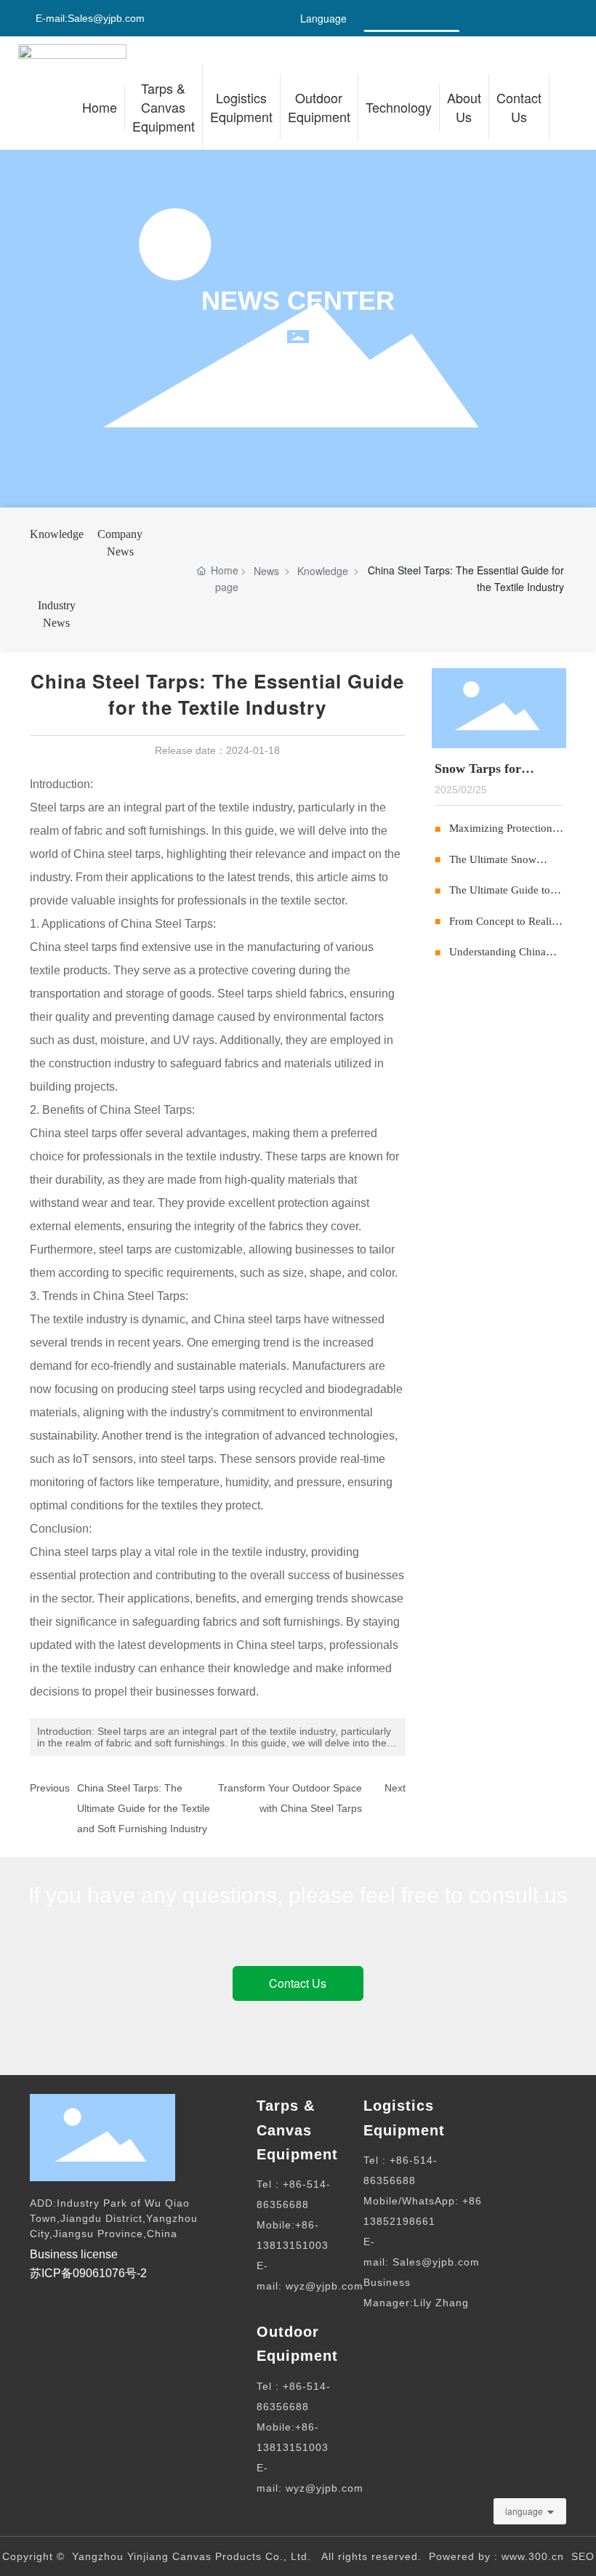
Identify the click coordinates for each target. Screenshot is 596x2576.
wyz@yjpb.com (325, 2286)
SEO (583, 2556)
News (266, 571)
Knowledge (57, 534)
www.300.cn (533, 2556)
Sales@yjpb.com (106, 18)
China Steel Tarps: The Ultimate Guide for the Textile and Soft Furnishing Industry (144, 1808)
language (524, 2511)
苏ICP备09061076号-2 (88, 2273)
